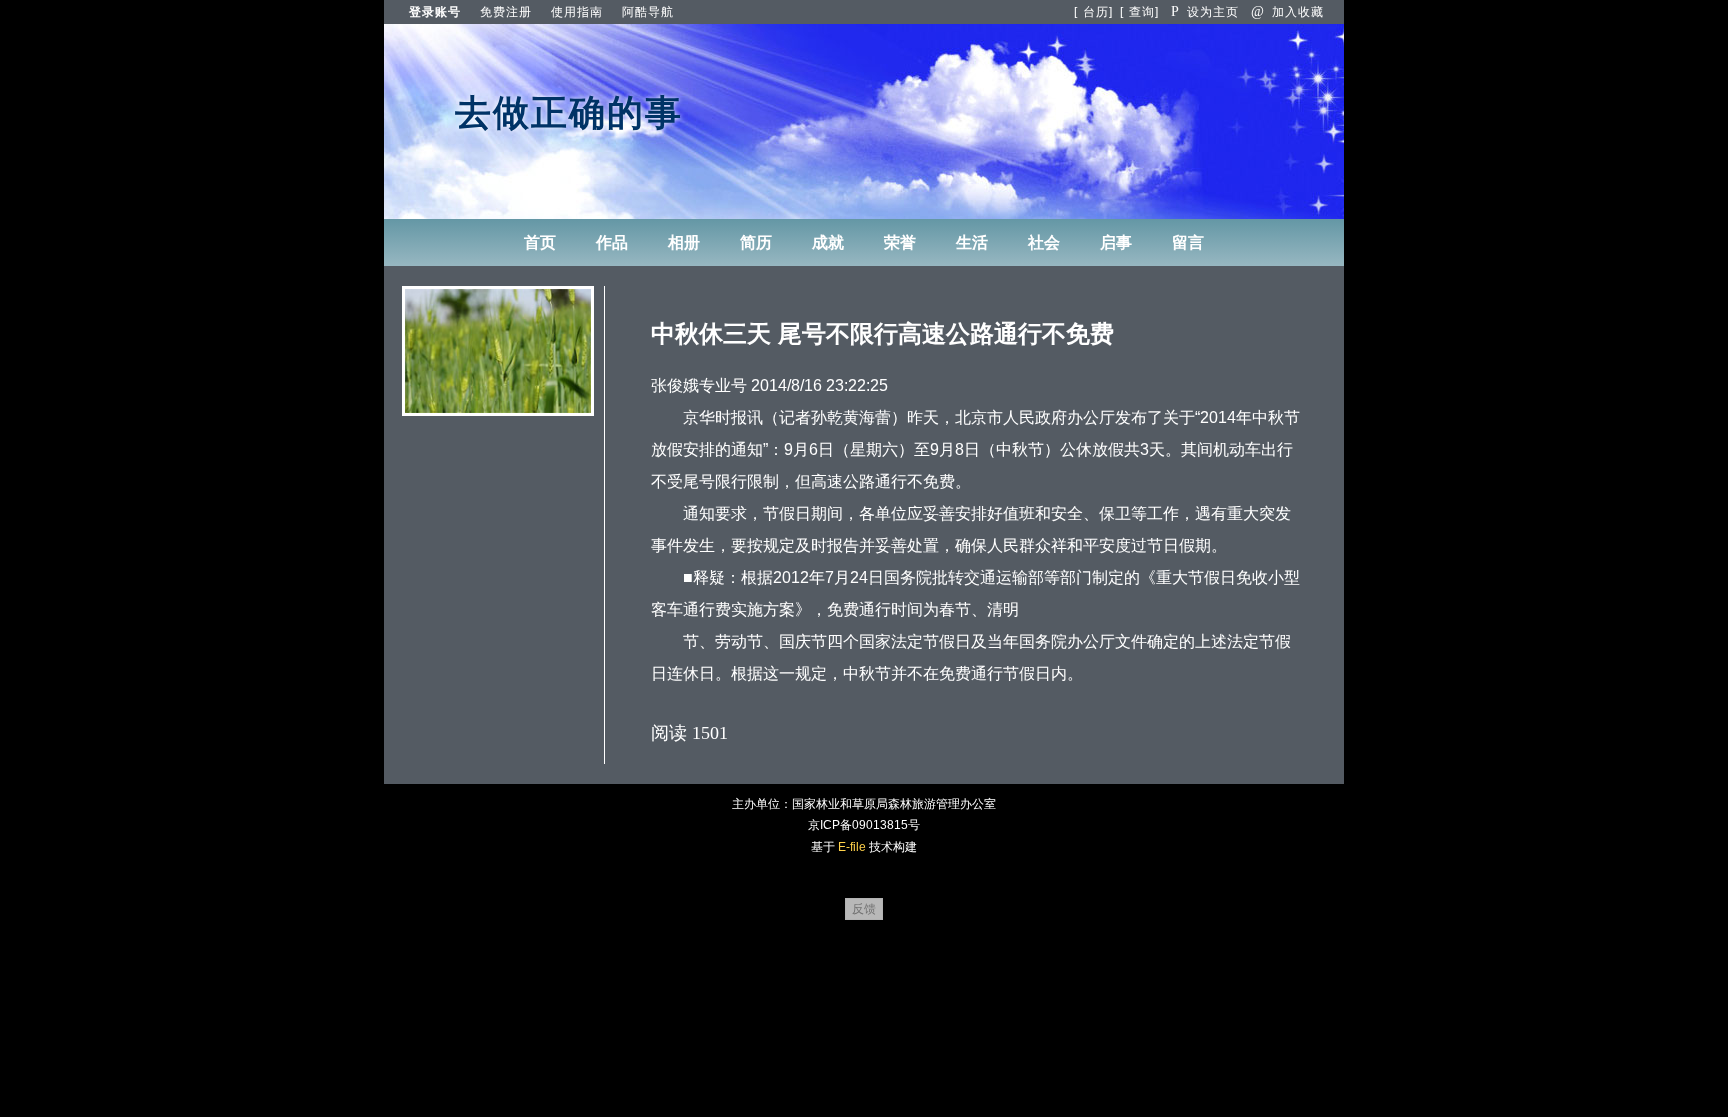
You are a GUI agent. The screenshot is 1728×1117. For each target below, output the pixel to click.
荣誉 (900, 242)
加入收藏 (1287, 12)
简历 (756, 242)
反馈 (864, 909)
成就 (828, 242)
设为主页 (1205, 12)
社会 (1044, 242)
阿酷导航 (648, 12)
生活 (972, 242)
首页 (540, 242)
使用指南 (577, 12)
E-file (852, 847)
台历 (1096, 12)
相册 (684, 242)
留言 (1188, 242)
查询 (1142, 12)
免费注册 (506, 12)
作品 (612, 242)
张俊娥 (675, 385)
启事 (1116, 242)
